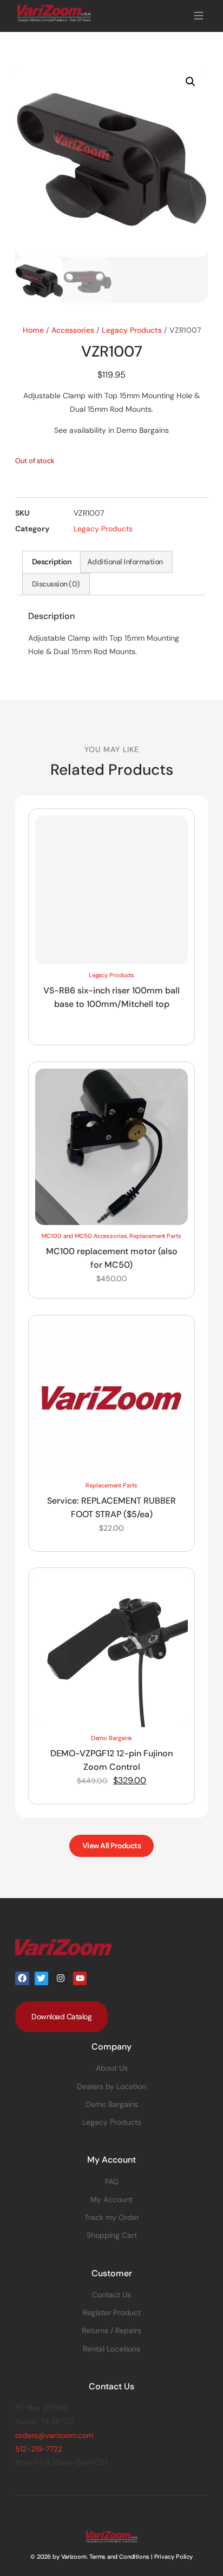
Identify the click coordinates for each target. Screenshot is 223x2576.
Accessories (73, 330)
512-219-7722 (39, 2449)
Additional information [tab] (125, 562)
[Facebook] (22, 1979)
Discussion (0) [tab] (56, 584)
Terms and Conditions (119, 2557)
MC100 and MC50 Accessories (84, 1236)
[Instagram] (61, 1979)
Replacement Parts (155, 1236)
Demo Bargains (112, 1738)
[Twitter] (42, 1979)
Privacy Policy (174, 2557)
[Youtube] (80, 1979)
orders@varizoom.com (54, 2435)
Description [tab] (52, 562)
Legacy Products (132, 330)
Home (33, 330)
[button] (198, 16)
